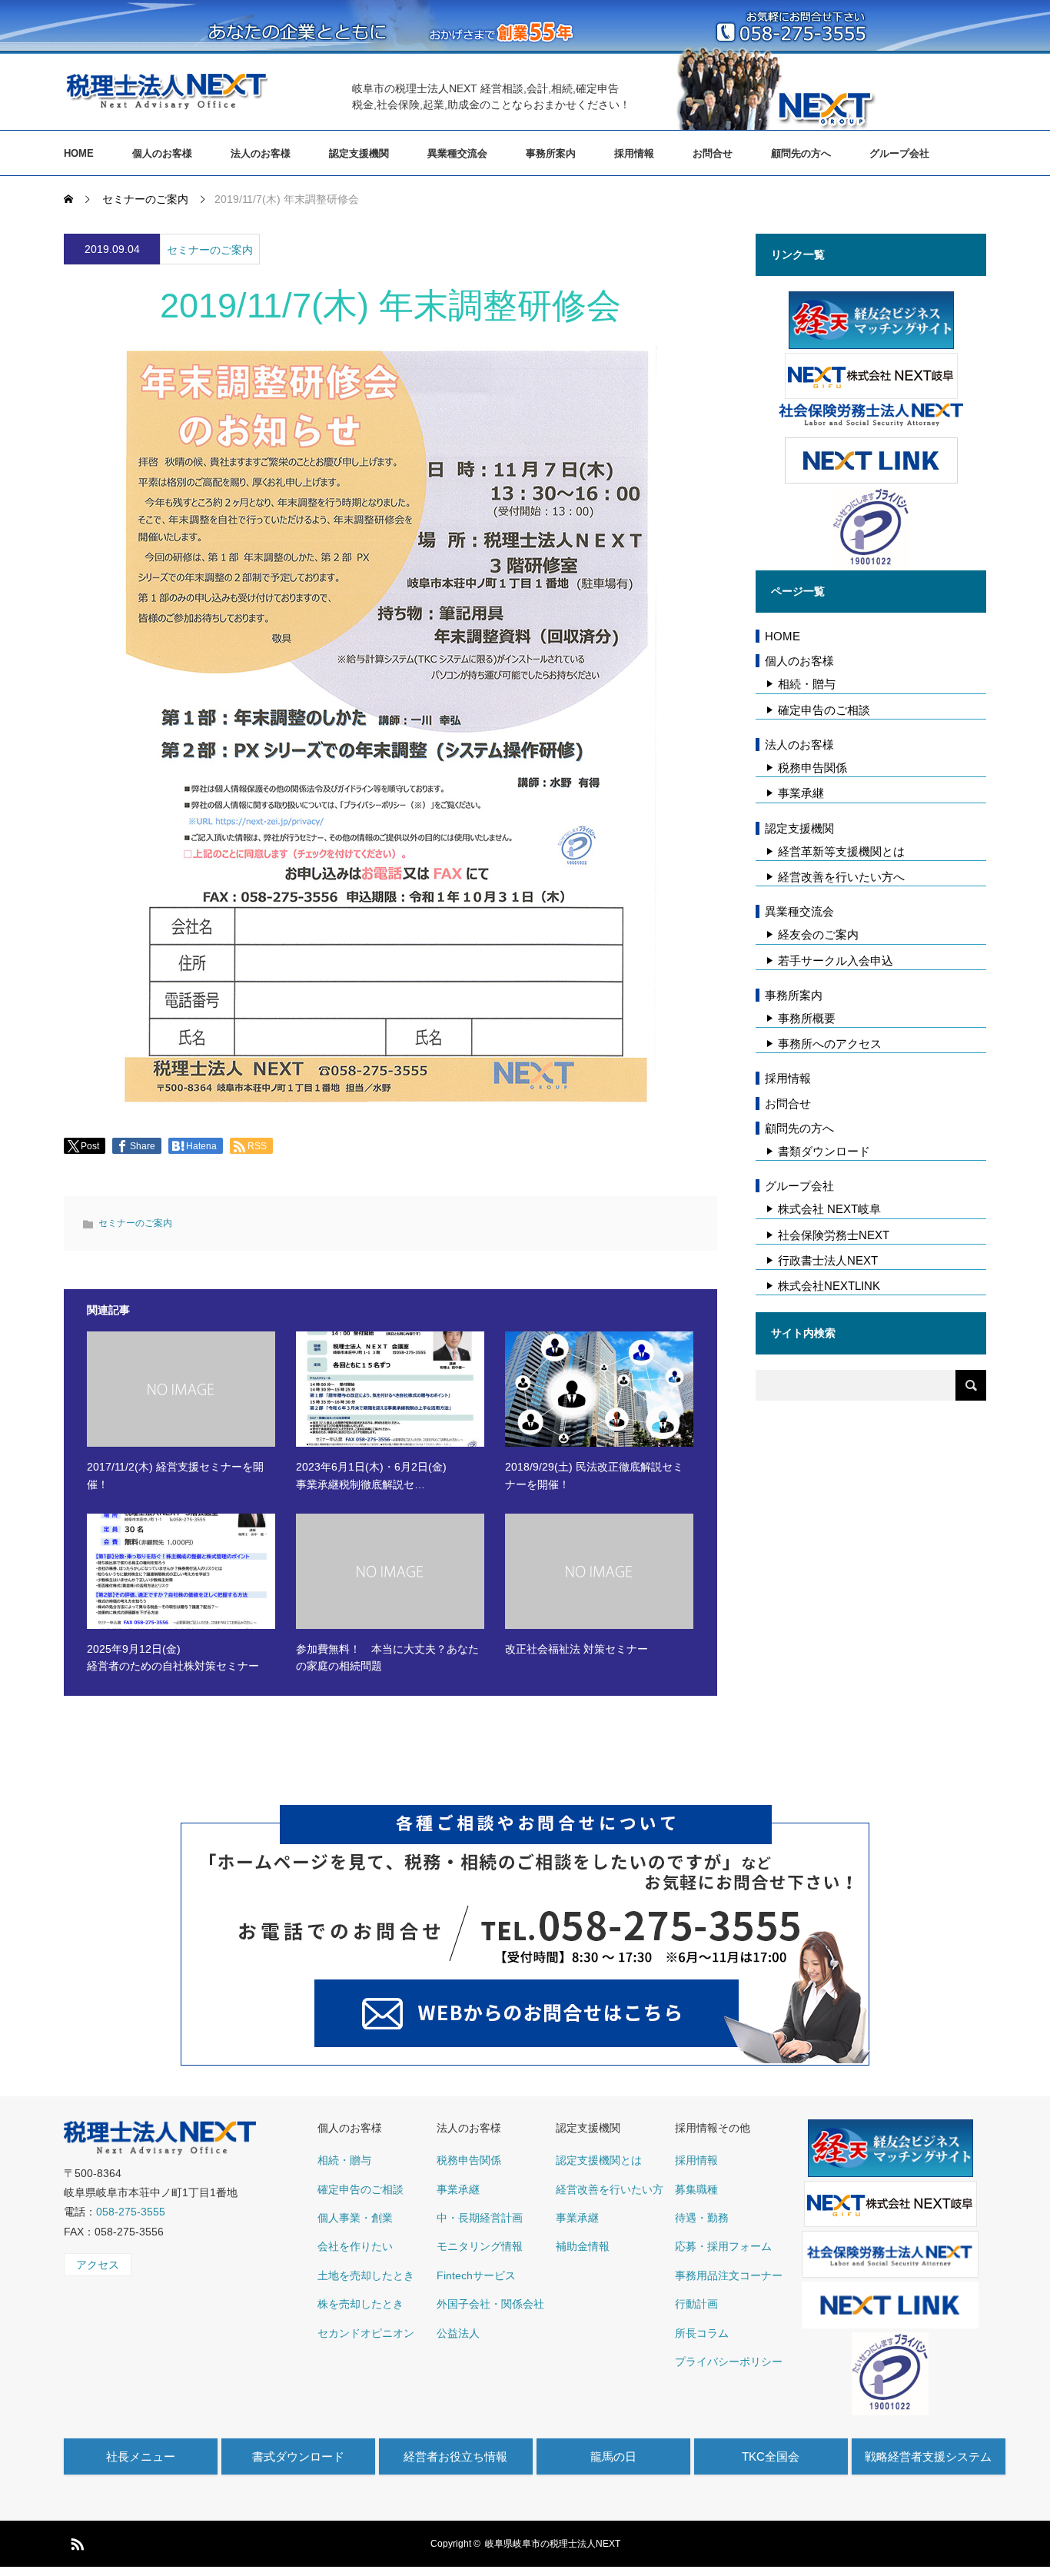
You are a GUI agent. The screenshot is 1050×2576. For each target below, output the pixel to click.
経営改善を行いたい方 (610, 2189)
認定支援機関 (359, 153)
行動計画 (696, 2304)
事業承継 (801, 793)
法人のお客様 (261, 153)
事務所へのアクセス (830, 1044)
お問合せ (713, 153)
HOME (79, 153)
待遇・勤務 (702, 2218)
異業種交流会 (457, 153)
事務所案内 (551, 153)
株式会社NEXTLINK (829, 1286)
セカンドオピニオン (366, 2333)
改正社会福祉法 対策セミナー (577, 1649)
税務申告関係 (812, 768)
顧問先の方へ (801, 153)
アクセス (98, 2265)
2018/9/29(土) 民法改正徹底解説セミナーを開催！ (594, 1475)
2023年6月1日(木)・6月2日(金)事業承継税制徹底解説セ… (371, 1475)
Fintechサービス (476, 2275)
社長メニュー (141, 2456)
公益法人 (458, 2333)
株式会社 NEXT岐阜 (829, 1209)
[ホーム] (70, 199)
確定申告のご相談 (824, 710)
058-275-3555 (131, 2212)
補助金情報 (583, 2246)
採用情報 (634, 153)
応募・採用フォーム (723, 2246)
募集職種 (696, 2189)
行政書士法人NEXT (828, 1260)
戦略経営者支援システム (928, 2456)
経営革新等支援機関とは (841, 851)
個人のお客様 (162, 153)
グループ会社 (899, 153)
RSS (75, 2541)
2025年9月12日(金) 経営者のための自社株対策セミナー (173, 1657)
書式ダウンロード (298, 2456)
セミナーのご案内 (210, 250)
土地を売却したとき (366, 2275)
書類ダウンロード (824, 1151)
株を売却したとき (361, 2304)
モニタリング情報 (480, 2246)
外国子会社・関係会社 (490, 2304)
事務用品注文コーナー (729, 2275)
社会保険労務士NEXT (834, 1235)
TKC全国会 (771, 2456)
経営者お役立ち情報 (455, 2456)
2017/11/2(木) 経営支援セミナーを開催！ (175, 1475)
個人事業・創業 (355, 2218)
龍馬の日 (613, 2456)
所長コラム (702, 2333)
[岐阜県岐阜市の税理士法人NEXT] (166, 91)
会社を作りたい (355, 2246)
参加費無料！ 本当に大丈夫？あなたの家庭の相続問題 (387, 1657)
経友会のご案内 (818, 934)
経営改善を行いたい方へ (841, 877)
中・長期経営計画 (480, 2218)
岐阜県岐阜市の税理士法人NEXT (553, 2544)
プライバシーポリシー (729, 2362)
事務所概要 (807, 1018)
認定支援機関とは (599, 2160)
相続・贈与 (807, 684)
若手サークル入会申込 (836, 961)
